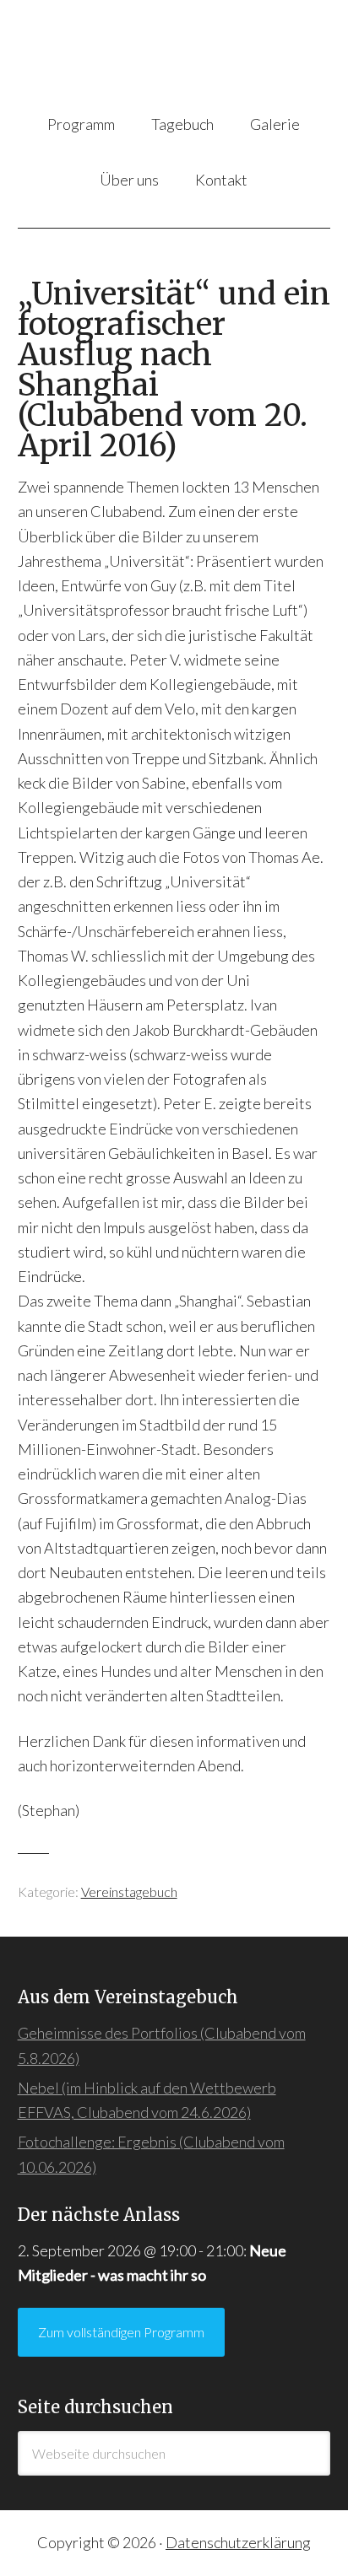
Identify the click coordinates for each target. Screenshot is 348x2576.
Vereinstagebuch (129, 1892)
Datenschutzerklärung (238, 2542)
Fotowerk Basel (174, 58)
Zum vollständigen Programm (121, 2332)
